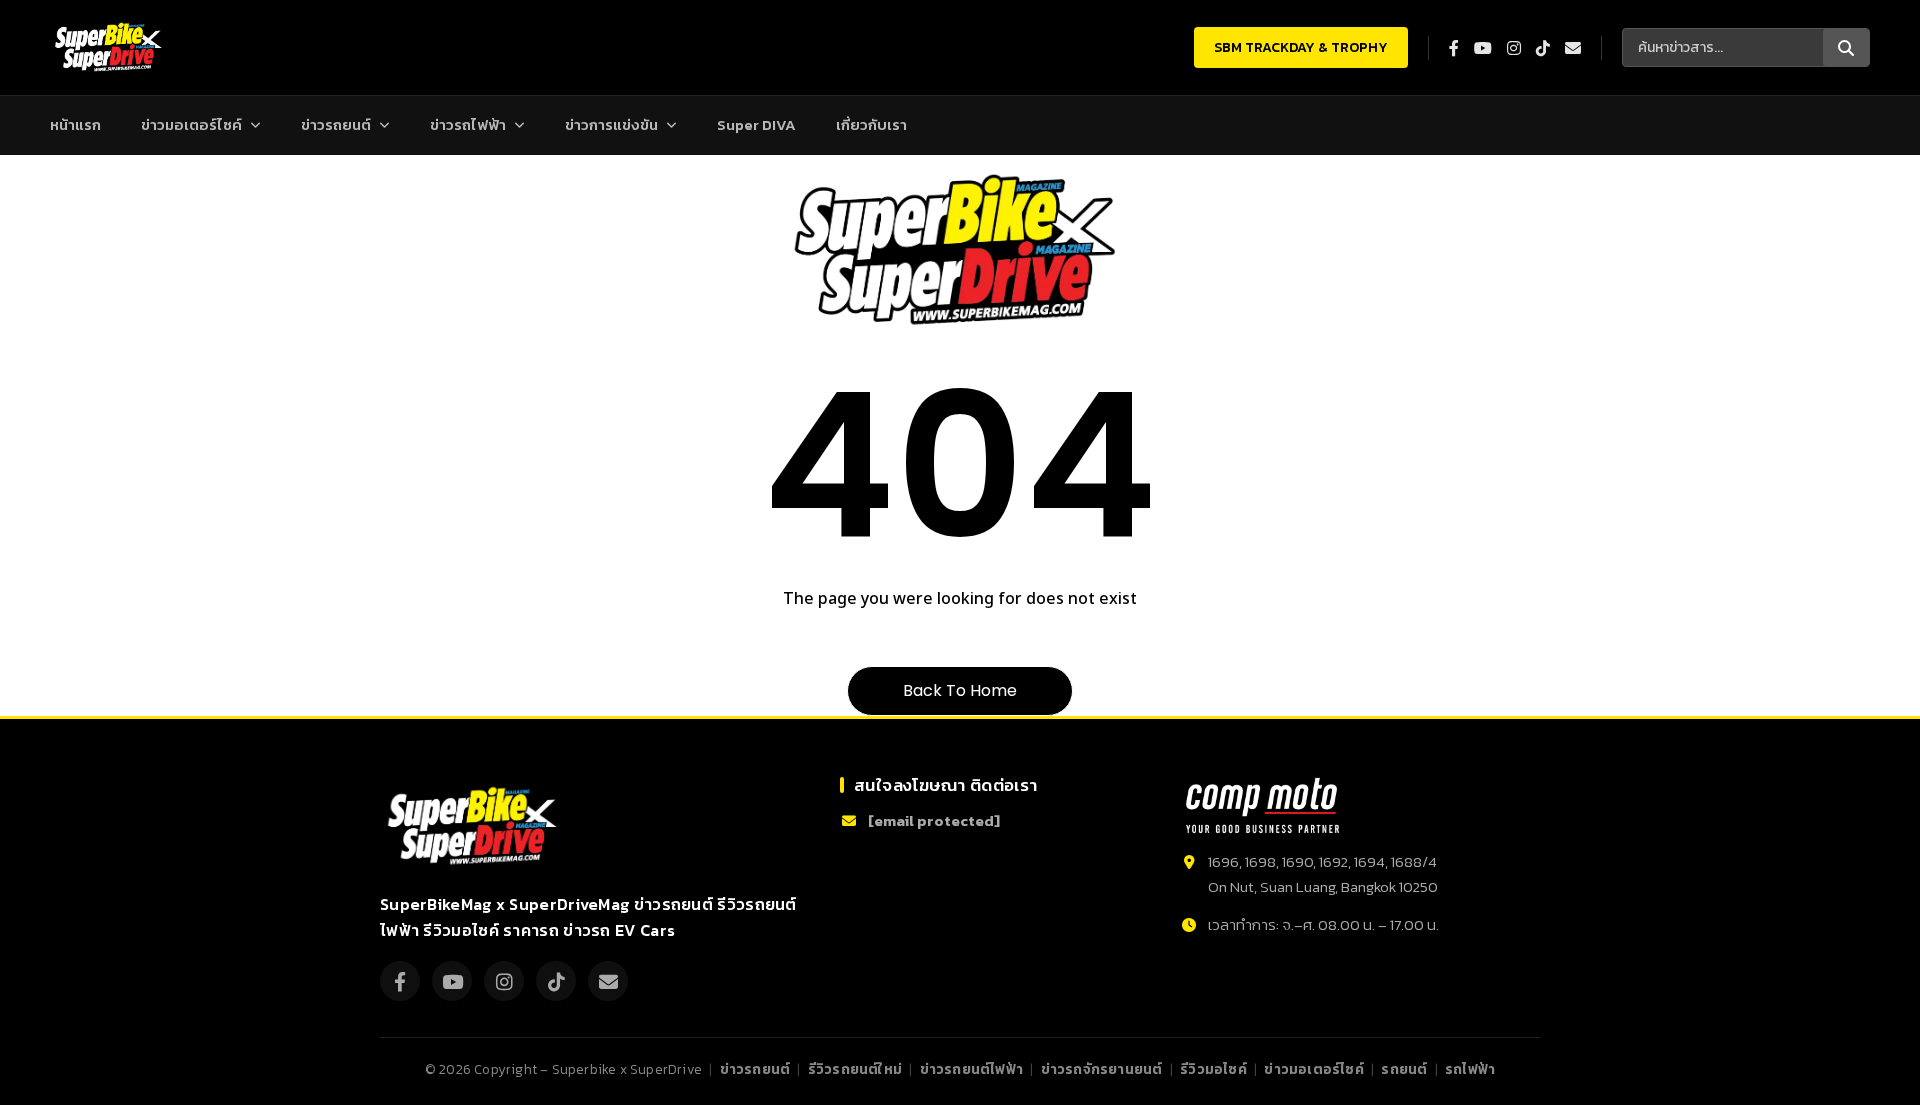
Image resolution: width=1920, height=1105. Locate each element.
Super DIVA (756, 124)
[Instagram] (504, 981)
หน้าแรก (75, 124)
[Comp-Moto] (1262, 805)
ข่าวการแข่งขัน (611, 124)
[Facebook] (400, 981)
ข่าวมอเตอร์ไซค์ (191, 124)
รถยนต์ (1404, 1069)
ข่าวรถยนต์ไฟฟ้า (971, 1069)
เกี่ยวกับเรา (871, 124)
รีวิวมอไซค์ (1213, 1069)
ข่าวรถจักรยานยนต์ (1102, 1069)
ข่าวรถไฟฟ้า (468, 124)
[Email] (608, 981)
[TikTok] (556, 981)
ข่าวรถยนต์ (336, 124)
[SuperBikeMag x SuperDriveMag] (475, 826)
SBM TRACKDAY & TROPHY (1301, 47)
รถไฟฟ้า (1470, 1069)
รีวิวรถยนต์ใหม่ (855, 1069)
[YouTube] (452, 981)
